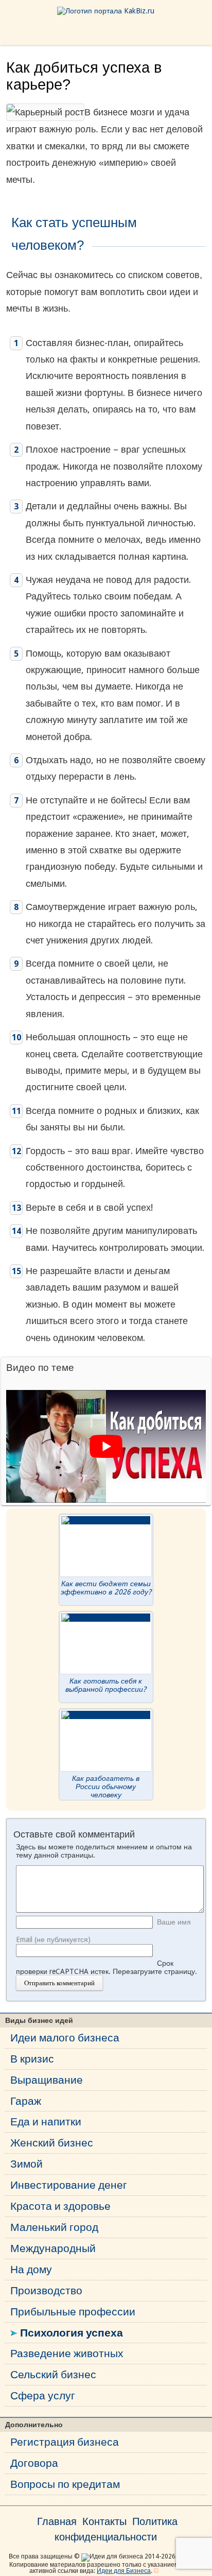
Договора (34, 2463)
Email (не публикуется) (53, 1939)
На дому (31, 2269)
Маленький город (54, 2227)
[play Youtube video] (106, 1446)
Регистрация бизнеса (65, 2442)
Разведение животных (67, 2353)
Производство (46, 2290)
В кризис (32, 2059)
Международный (53, 2248)
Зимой (26, 2164)
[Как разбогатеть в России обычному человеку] (106, 1715)
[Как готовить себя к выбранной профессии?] (106, 1618)
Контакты (104, 2521)
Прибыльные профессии (73, 2312)
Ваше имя (174, 1922)
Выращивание (47, 2080)
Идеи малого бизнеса (65, 2038)
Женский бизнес (52, 2143)
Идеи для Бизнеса (124, 2571)
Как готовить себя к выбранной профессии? (106, 1685)
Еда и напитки (46, 2122)
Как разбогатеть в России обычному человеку (106, 1787)
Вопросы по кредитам (65, 2484)
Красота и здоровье (60, 2206)
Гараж (26, 2101)
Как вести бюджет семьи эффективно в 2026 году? (106, 1588)
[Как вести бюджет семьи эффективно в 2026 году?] (106, 1520)
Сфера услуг (43, 2395)
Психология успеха (72, 2333)
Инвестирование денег (69, 2185)
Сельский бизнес (53, 2374)
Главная (57, 2521)
